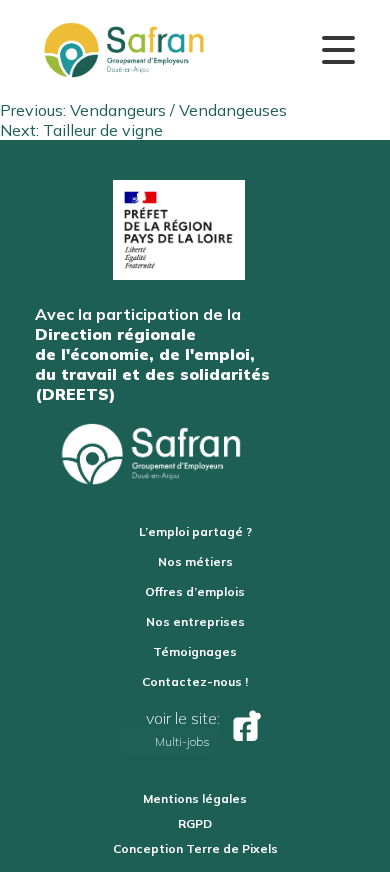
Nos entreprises (195, 621)
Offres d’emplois (195, 591)
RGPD (195, 823)
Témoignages (195, 651)
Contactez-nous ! (195, 681)
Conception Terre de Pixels (195, 848)
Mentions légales (195, 798)
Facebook (245, 730)
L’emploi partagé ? (195, 531)
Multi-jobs (182, 741)
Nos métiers (195, 561)
